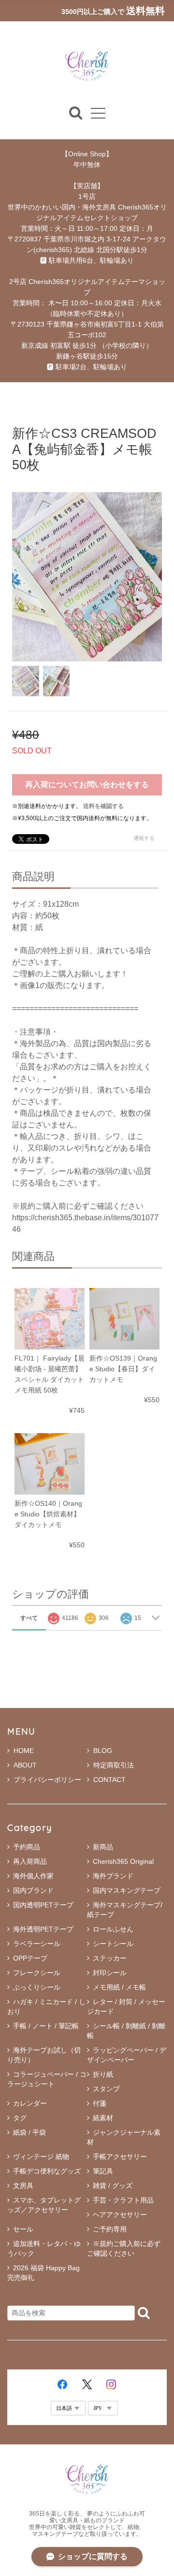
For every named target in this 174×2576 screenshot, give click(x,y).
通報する (144, 838)
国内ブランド (33, 1890)
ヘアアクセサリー (120, 2215)
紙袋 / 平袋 (29, 2132)
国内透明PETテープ (43, 1905)
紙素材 (103, 2118)
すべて (29, 1618)
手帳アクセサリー (120, 2157)
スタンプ (106, 2089)
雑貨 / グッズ (113, 2186)
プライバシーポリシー (47, 1780)
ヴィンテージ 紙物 (41, 2157)
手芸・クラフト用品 (123, 2200)
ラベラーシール (37, 1944)
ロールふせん (113, 1929)
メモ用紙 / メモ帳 (119, 1987)
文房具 (23, 2186)
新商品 (103, 1847)
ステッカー (110, 1958)
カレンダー (30, 2103)
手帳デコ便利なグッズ (47, 2171)
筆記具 (103, 2171)
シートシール (113, 1944)
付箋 (100, 2103)
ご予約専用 (110, 2229)
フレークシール (37, 1973)
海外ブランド (113, 1876)
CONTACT (109, 1780)
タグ (20, 2118)
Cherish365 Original (123, 1861)
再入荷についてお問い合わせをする (87, 785)
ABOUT (25, 1765)
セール (23, 2229)
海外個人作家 (33, 1876)
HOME (24, 1751)
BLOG (103, 1751)
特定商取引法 (114, 1765)
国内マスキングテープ (127, 1890)
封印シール (110, 1973)
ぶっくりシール (37, 1987)
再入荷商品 (30, 1861)
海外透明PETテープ (43, 1929)
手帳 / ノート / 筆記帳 (46, 2026)
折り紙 (103, 2074)
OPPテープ (30, 1958)
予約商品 (27, 1847)
